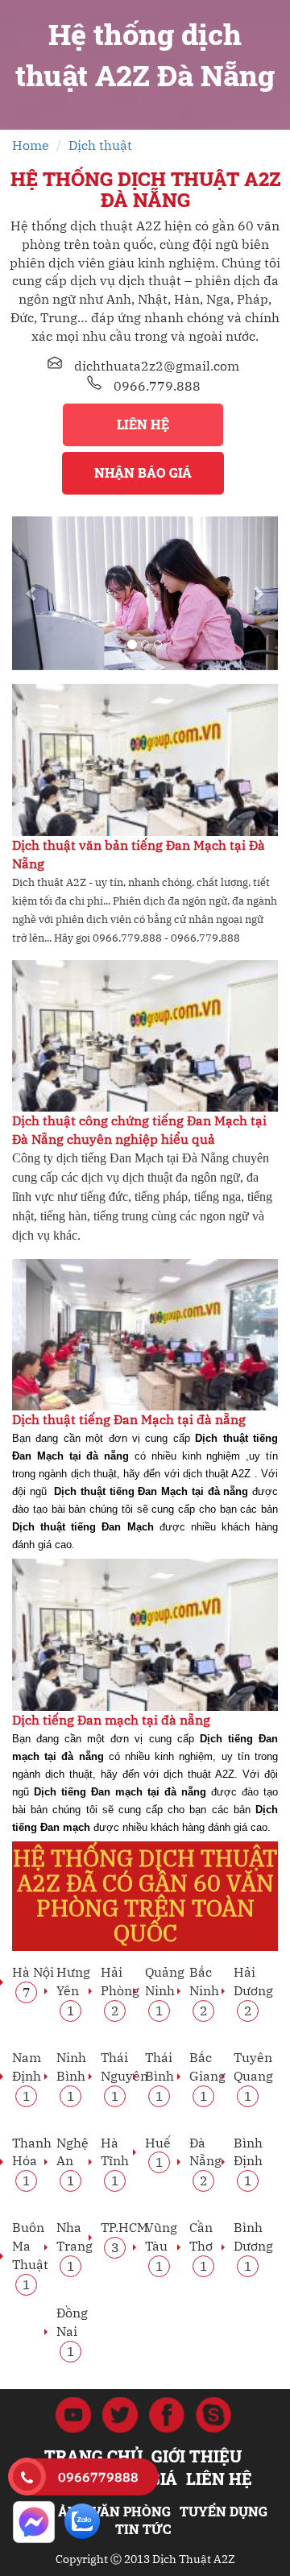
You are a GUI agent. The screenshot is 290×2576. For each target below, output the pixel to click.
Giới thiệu (197, 2456)
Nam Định (27, 2076)
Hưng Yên (73, 1990)
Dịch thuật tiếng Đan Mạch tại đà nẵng (129, 1419)
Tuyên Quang (253, 2076)
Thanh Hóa (32, 2161)
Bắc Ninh (204, 1990)
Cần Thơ (201, 2246)
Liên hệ (143, 424)
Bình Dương (253, 2246)
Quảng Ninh (165, 1990)
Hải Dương (253, 1990)
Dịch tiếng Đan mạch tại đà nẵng (111, 1720)
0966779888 (98, 2477)
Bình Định (248, 2161)
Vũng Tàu (161, 2246)
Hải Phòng (120, 1990)
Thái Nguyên (124, 2076)
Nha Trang (75, 2246)
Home (31, 145)
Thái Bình (159, 2076)
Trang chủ (93, 2456)
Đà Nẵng (205, 2161)
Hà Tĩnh (115, 2161)
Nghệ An (72, 2161)
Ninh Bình (71, 2076)
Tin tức (143, 2529)
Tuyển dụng (224, 2511)
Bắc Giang (207, 2076)
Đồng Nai (72, 2331)
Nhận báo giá (143, 472)
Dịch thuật (100, 145)
